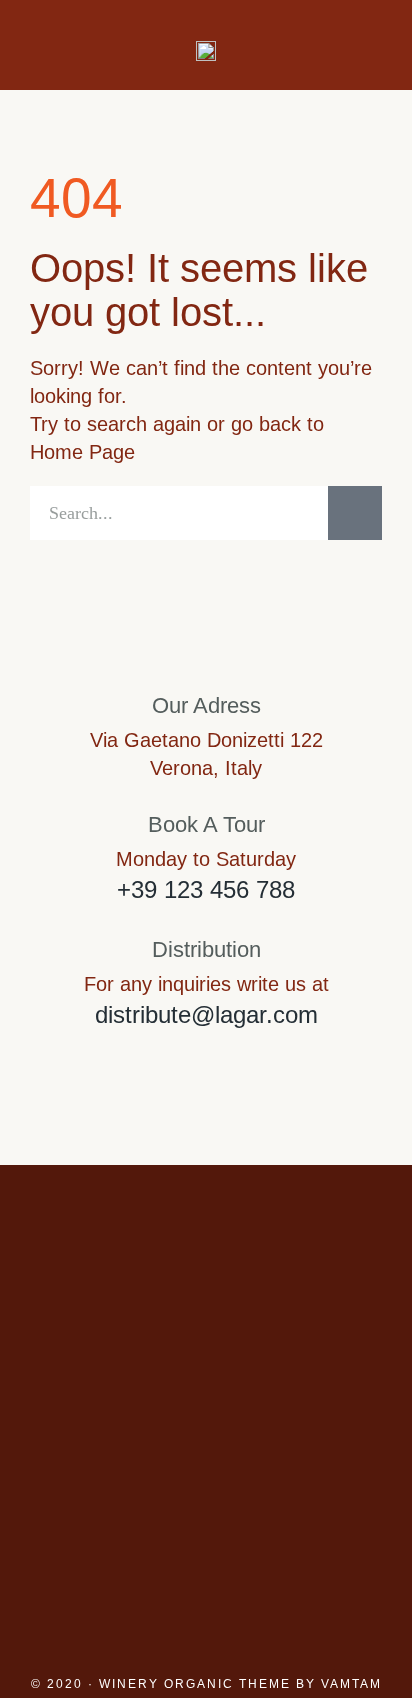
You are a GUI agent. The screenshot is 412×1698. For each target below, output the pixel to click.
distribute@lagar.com (206, 1014)
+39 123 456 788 (206, 889)
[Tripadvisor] (292, 1455)
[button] (43, 46)
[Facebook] (206, 1455)
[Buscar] (355, 513)
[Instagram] (120, 1455)
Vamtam (351, 1684)
